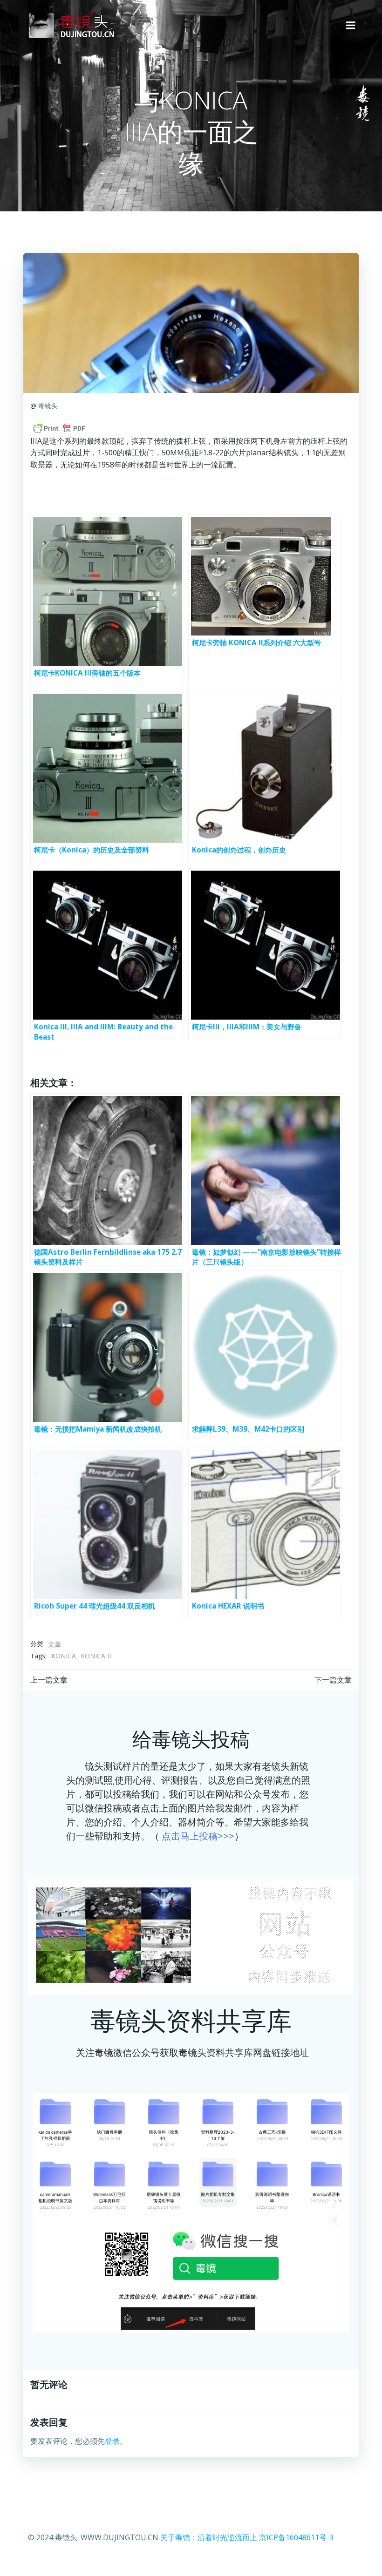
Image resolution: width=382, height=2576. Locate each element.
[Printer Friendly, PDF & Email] (59, 428)
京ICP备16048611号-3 (296, 2537)
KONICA (64, 1656)
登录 (112, 2441)
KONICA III (97, 1656)
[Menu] (351, 26)
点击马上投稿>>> (198, 1836)
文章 (55, 1644)
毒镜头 (48, 406)
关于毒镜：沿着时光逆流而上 (209, 2537)
